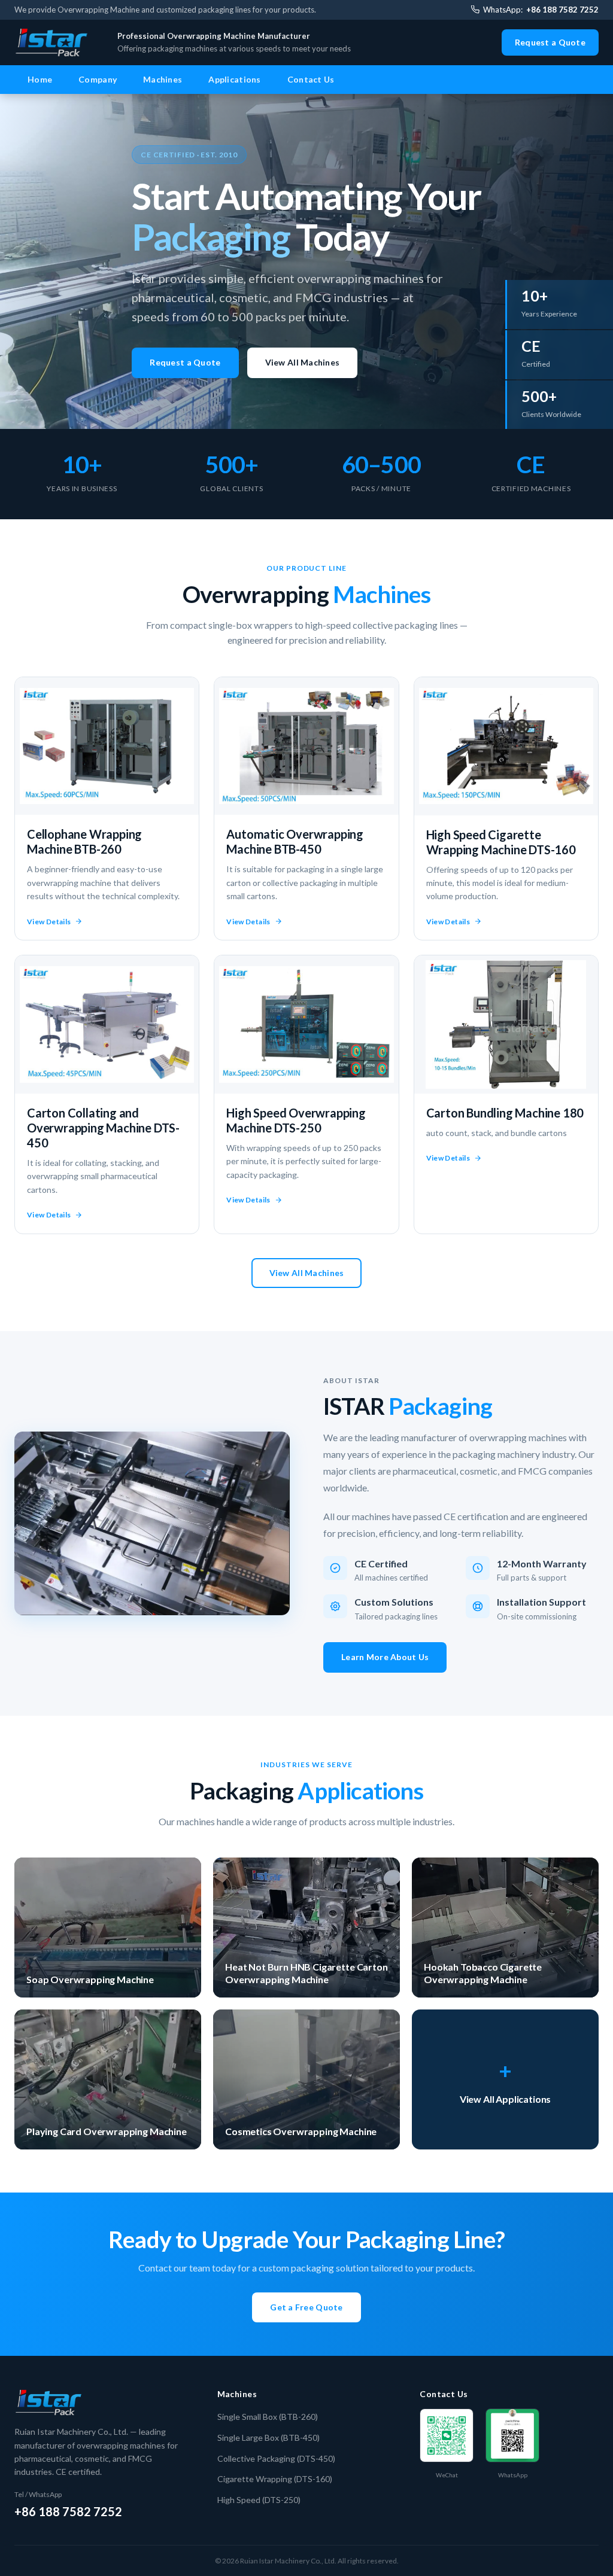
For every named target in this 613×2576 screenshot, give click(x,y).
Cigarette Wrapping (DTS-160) (275, 2479)
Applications (234, 79)
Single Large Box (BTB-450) (268, 2438)
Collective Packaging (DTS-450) (276, 2458)
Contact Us (311, 79)
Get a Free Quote (306, 2307)
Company (98, 79)
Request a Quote (550, 42)
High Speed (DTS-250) (259, 2500)
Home (40, 79)
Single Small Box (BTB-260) (268, 2417)
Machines (163, 79)
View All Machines (303, 362)
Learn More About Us (385, 1657)
